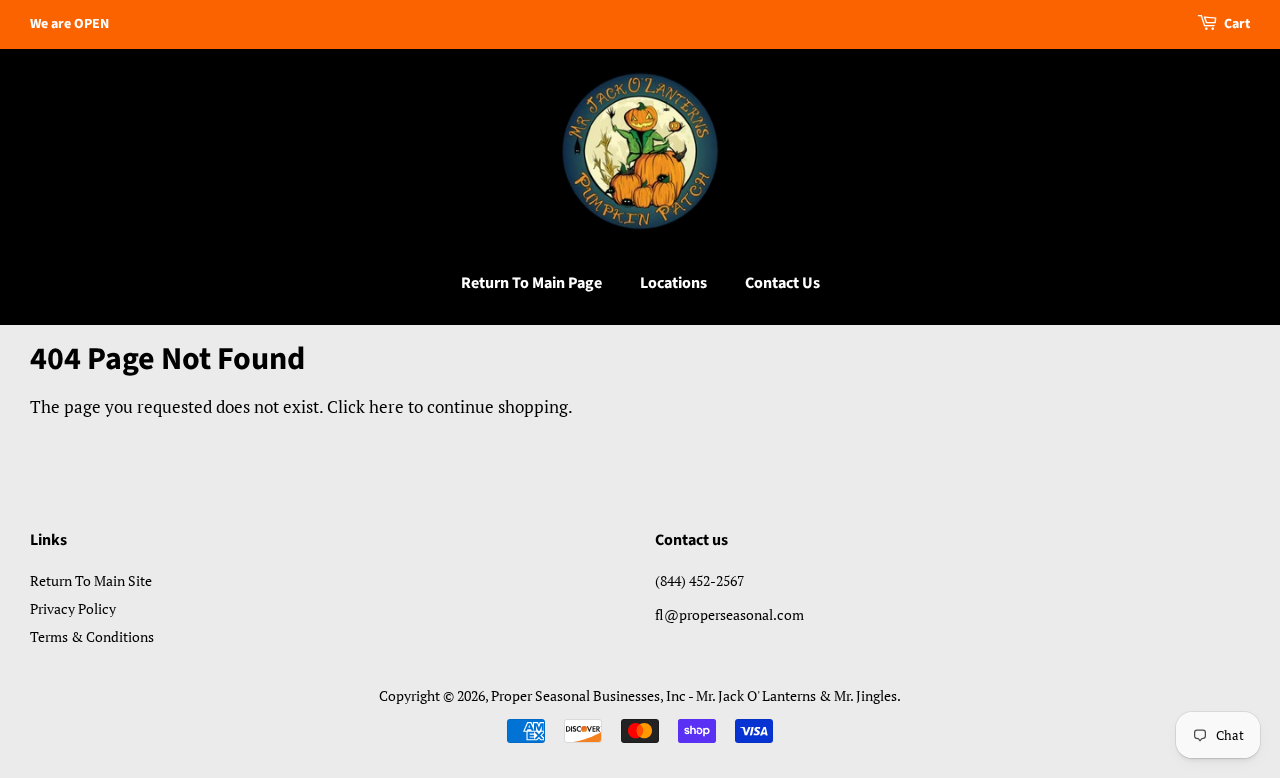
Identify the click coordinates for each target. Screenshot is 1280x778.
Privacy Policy (73, 608)
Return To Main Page (531, 283)
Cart (1237, 24)
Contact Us (782, 283)
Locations (673, 283)
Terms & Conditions (92, 636)
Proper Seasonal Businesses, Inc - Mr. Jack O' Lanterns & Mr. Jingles (694, 695)
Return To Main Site (91, 580)
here (386, 406)
